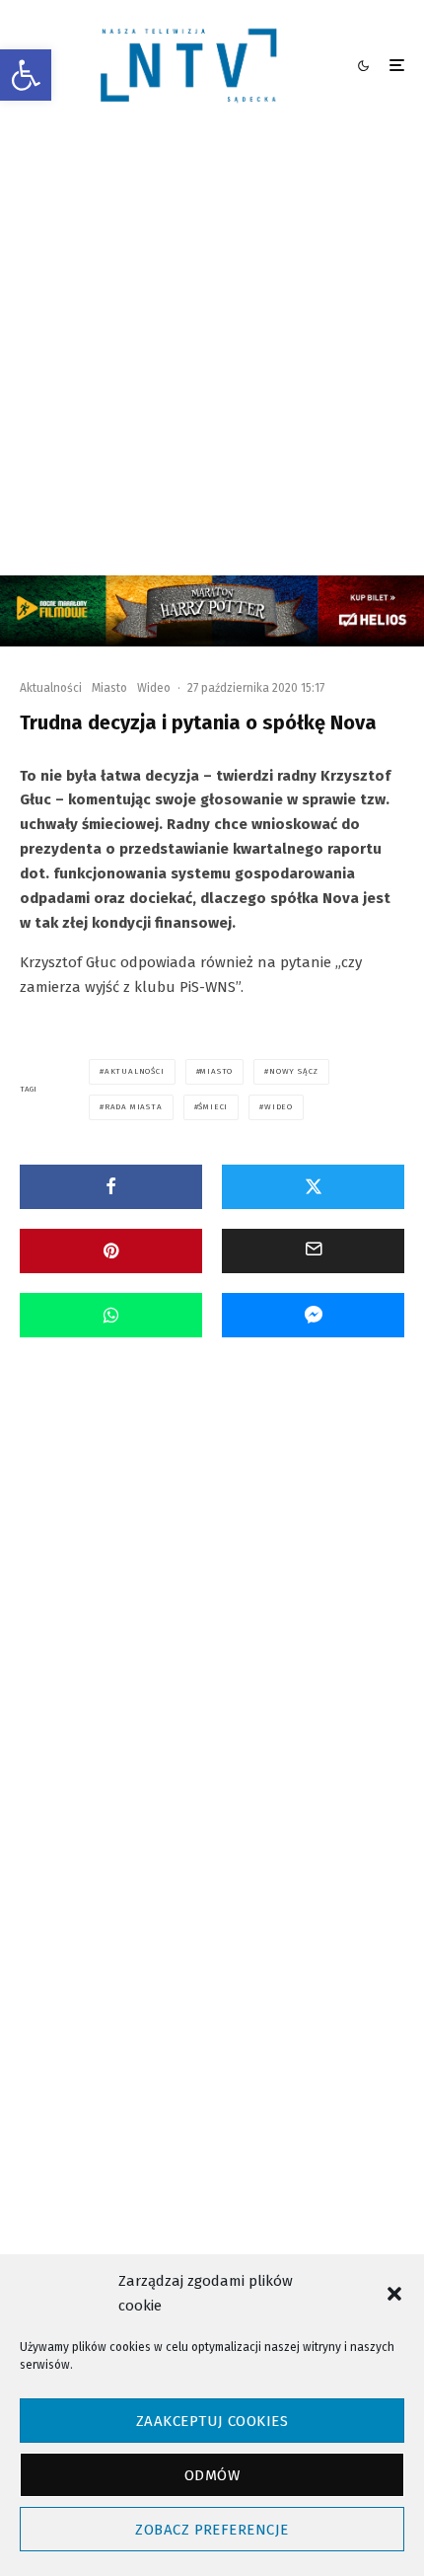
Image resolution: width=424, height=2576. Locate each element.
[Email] (313, 1251)
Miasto (109, 688)
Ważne (203, 1598)
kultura (321, 2029)
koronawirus (232, 2029)
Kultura (111, 1598)
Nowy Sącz (294, 1071)
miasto (216, 1071)
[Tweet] (313, 1187)
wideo (279, 1107)
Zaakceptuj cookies (212, 2421)
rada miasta (134, 1107)
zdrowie (346, 2064)
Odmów (212, 2475)
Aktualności (51, 688)
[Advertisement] (212, 353)
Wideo (154, 688)
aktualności (135, 1071)
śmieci (213, 1107)
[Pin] (111, 1251)
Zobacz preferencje (212, 2530)
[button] (26, 75)
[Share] (111, 1187)
